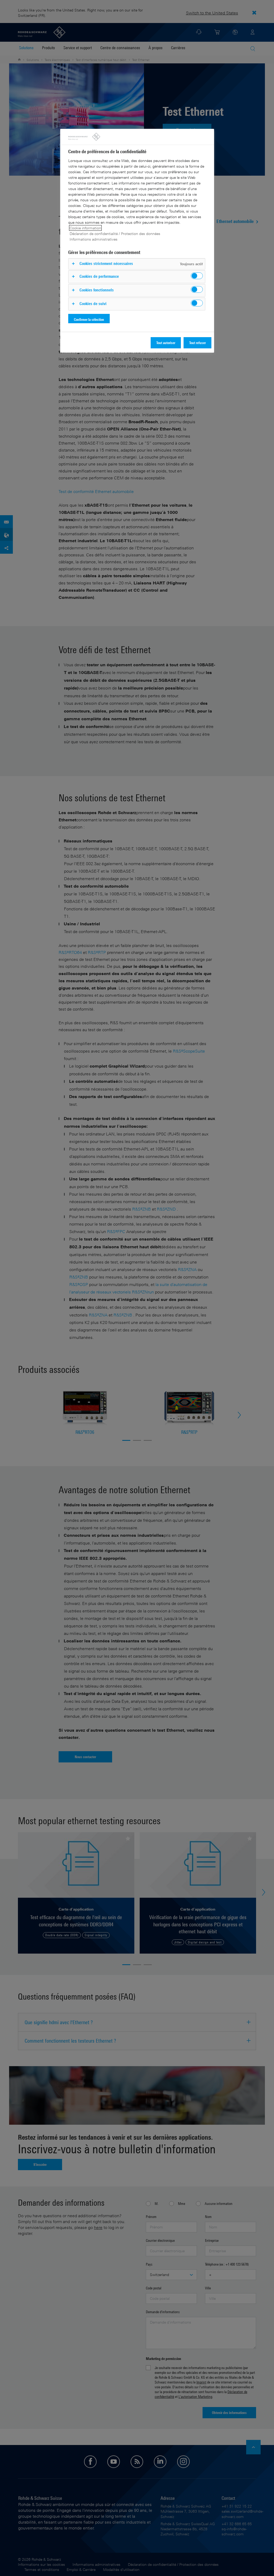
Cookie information (85, 228)
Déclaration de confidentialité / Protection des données (115, 234)
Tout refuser (197, 343)
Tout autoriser (166, 343)
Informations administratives (94, 239)
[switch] (197, 276)
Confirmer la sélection (89, 319)
